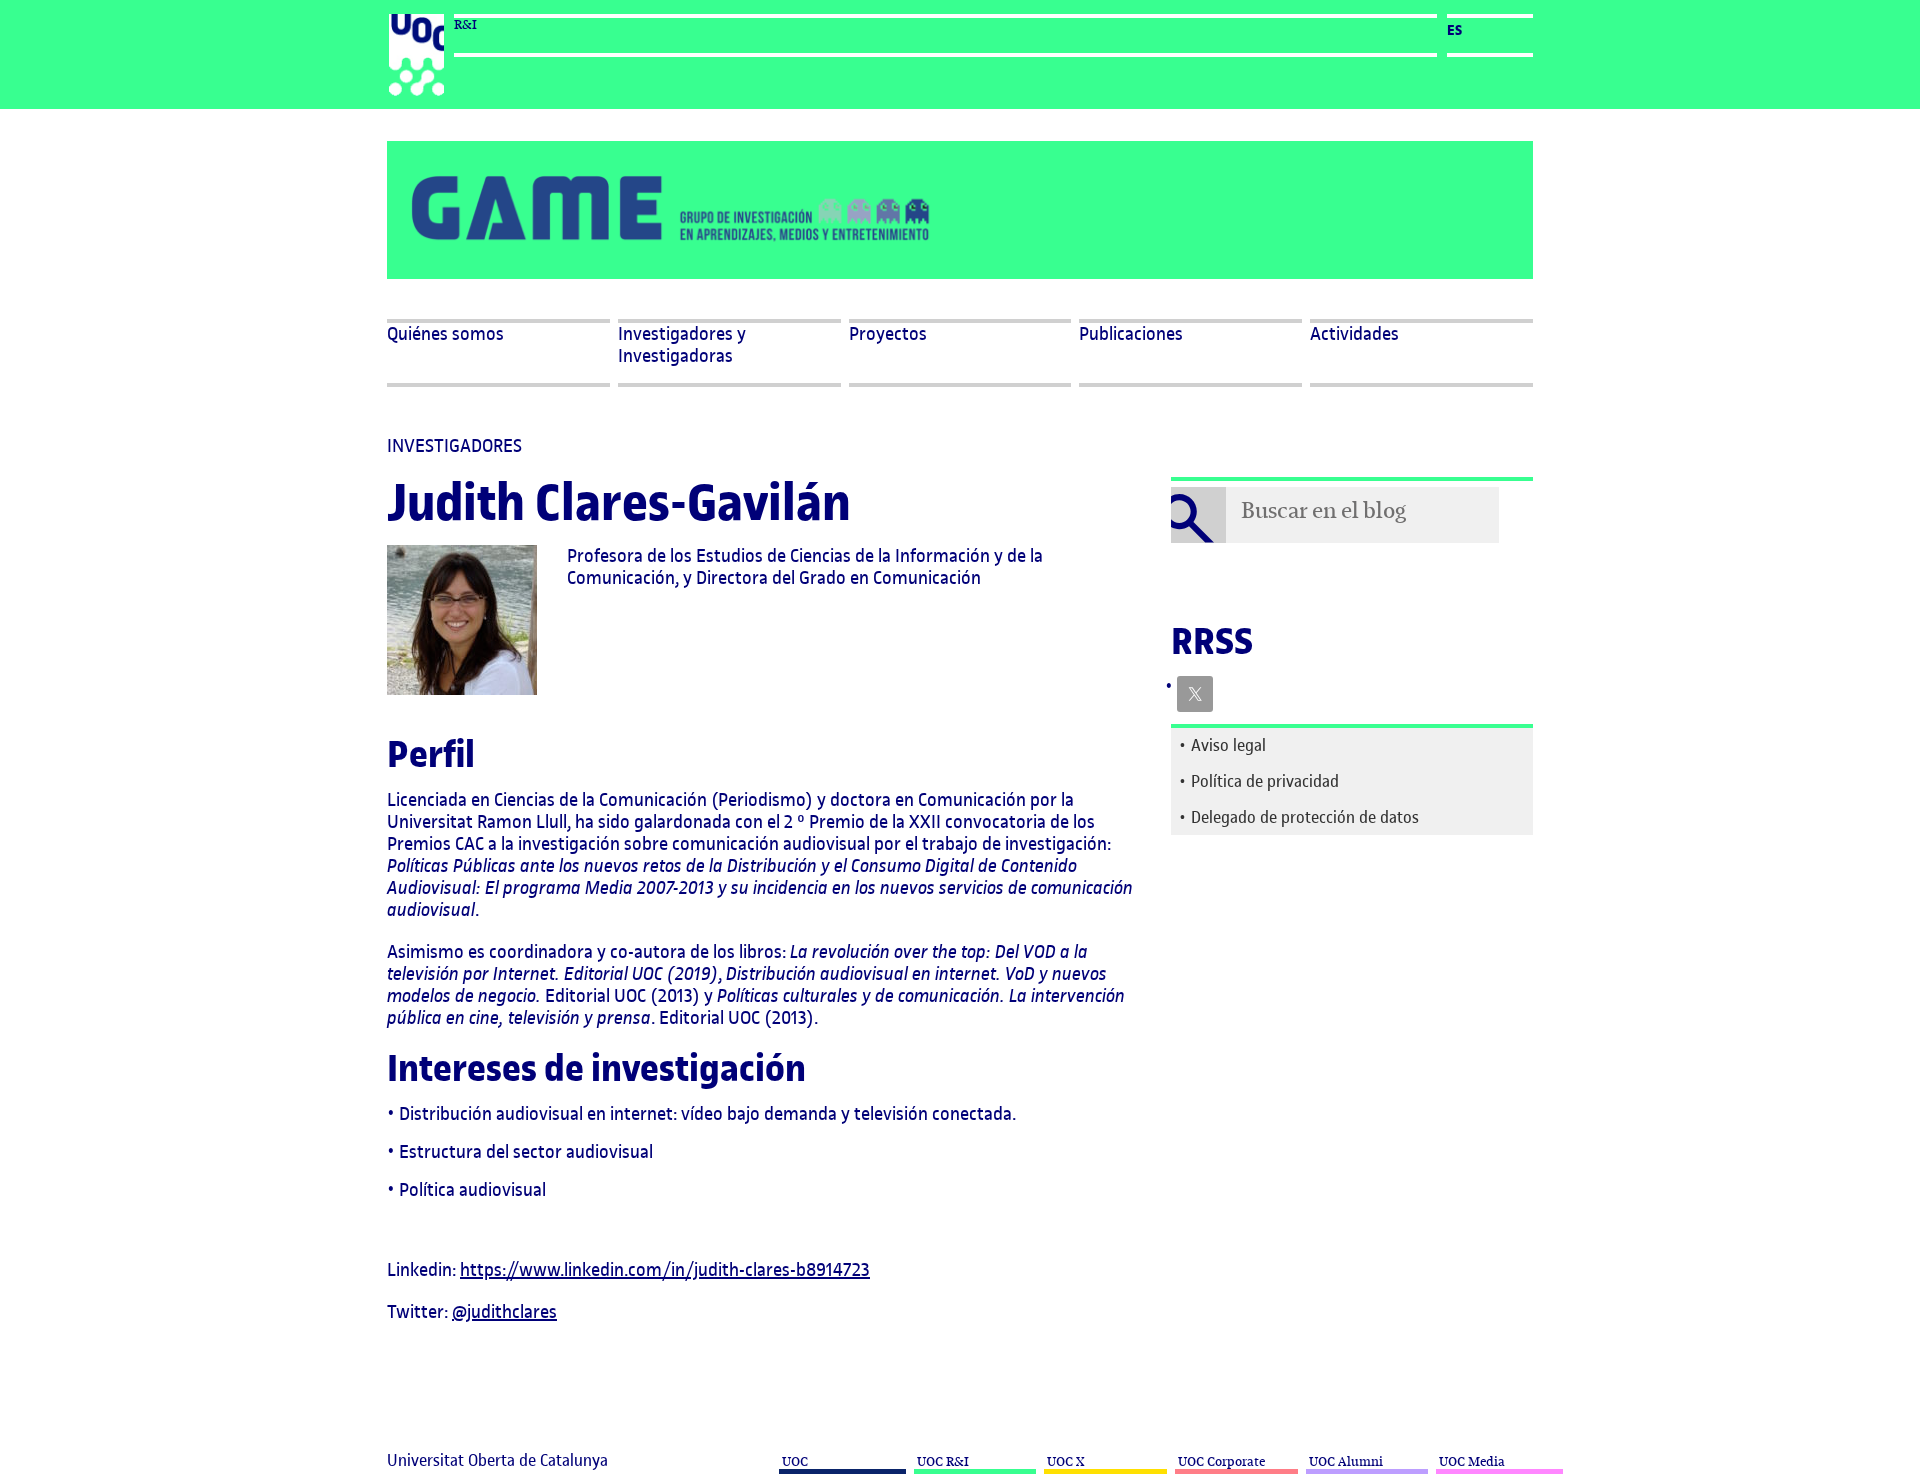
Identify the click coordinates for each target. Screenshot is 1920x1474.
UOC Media (1470, 1462)
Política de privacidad (1265, 781)
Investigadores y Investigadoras (682, 345)
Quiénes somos (445, 334)
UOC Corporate (1220, 1462)
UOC (793, 1462)
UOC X (1064, 1462)
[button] (1421, 353)
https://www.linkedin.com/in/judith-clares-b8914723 (665, 1269)
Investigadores (454, 445)
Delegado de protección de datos (1305, 817)
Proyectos (888, 334)
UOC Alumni (1344, 1462)
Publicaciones (1131, 334)
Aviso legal (1228, 745)
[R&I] (416, 55)
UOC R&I (941, 1462)
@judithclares (504, 1311)
